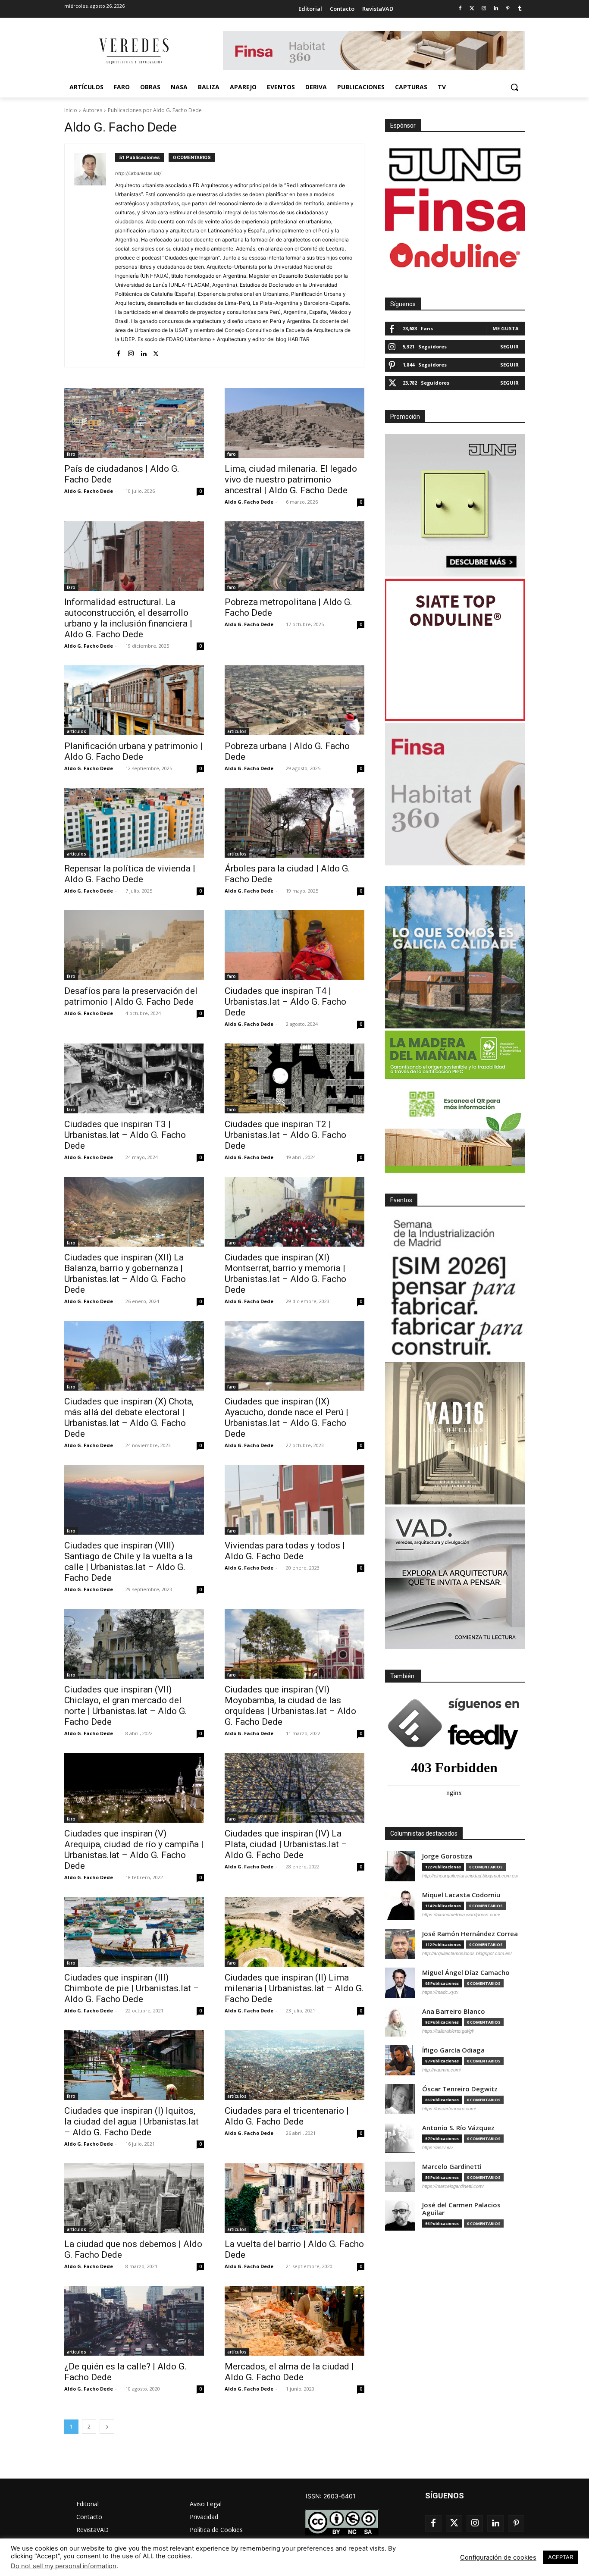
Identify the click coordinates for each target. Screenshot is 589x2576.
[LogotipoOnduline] (455, 255)
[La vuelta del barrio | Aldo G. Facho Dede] (294, 2198)
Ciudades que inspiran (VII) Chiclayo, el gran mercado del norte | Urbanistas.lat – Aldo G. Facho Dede (126, 1706)
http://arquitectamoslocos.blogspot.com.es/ (467, 1953)
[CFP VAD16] (455, 1433)
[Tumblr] (520, 9)
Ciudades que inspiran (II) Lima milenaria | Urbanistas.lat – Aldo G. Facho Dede (294, 1988)
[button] (514, 87)
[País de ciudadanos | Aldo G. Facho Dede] (134, 423)
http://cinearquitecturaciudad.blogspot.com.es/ (470, 1876)
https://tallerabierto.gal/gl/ (448, 2031)
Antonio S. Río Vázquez (458, 2128)
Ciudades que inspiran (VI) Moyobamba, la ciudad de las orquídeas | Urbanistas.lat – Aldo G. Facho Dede (290, 1706)
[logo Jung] (455, 165)
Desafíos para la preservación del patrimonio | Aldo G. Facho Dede (131, 996)
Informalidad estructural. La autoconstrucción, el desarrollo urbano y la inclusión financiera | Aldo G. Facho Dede (128, 618)
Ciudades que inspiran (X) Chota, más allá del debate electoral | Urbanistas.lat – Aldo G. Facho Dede (129, 1418)
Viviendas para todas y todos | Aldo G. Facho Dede (285, 1551)
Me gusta (506, 328)
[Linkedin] (496, 9)
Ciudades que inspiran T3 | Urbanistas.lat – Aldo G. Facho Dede (125, 1135)
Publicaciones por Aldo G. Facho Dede (155, 110)
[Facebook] (460, 9)
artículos (77, 731)
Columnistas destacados (424, 1833)
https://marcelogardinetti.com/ (453, 2186)
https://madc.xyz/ (440, 1992)
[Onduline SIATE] (455, 650)
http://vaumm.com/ (442, 2070)
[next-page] (107, 2427)
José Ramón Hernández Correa (470, 1934)
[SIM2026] (455, 1289)
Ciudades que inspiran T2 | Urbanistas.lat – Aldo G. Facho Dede (285, 1135)
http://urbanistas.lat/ (138, 173)
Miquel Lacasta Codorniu (461, 1895)
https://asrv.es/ (438, 2147)
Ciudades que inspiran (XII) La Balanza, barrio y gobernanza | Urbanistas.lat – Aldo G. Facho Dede (125, 1274)
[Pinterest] (508, 9)
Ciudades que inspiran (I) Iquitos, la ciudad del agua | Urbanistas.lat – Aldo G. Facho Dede (132, 2122)
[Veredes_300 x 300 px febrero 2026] (455, 957)
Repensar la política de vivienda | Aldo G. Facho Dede (130, 874)
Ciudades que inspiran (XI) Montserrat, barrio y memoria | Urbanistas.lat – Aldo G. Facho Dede (285, 1274)
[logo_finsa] (455, 210)
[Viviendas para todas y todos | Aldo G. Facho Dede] (294, 1500)
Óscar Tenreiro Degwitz (460, 2089)
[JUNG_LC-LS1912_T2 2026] (455, 505)
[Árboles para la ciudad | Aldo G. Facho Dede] (294, 823)
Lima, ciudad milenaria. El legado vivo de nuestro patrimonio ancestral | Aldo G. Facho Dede (291, 479)
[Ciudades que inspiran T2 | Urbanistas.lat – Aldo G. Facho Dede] (294, 1078)
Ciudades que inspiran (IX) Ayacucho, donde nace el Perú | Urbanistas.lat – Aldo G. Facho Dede (287, 1418)
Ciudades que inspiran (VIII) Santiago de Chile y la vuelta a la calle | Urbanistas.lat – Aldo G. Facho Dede (128, 1562)
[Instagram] (484, 9)
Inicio (71, 110)
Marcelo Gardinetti (452, 2167)
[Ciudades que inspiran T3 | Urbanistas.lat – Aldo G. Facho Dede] (134, 1078)
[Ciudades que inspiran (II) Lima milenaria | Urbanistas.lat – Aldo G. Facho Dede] (294, 1932)
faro (71, 454)
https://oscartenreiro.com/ (449, 2109)
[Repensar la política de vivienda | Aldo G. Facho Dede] (134, 823)
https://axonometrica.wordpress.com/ (461, 1915)
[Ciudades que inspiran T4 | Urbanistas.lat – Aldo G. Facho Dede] (294, 945)
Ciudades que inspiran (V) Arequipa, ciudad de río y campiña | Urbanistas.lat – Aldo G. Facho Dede (134, 1850)
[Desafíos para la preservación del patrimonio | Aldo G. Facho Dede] (134, 945)
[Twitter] (472, 9)
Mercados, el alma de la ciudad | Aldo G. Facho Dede (289, 2372)
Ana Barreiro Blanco (454, 2011)
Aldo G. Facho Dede (89, 491)
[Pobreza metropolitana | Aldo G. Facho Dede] (294, 556)
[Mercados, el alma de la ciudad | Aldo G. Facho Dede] (294, 2321)
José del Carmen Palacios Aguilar (461, 2209)
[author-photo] (94, 255)
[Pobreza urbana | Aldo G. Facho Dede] (294, 700)
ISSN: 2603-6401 (331, 2496)
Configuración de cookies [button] (498, 2557)
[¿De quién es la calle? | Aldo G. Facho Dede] (134, 2321)
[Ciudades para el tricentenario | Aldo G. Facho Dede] (294, 2065)
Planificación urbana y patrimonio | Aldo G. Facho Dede (133, 751)
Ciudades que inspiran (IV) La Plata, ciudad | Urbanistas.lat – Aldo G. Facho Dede (286, 1844)
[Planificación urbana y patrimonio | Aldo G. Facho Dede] (134, 700)
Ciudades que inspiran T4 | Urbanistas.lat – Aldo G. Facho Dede (285, 1002)
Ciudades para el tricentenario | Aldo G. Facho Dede (287, 2116)
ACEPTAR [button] (561, 2557)
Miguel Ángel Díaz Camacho (466, 1973)
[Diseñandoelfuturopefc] (455, 1102)
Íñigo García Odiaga (453, 2050)
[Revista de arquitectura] (133, 51)
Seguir (509, 346)
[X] (156, 352)
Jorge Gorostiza (447, 1856)
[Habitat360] (455, 794)
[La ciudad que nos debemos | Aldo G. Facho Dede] (134, 2198)
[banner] (455, 1578)
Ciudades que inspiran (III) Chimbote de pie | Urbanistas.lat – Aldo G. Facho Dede (132, 1988)
